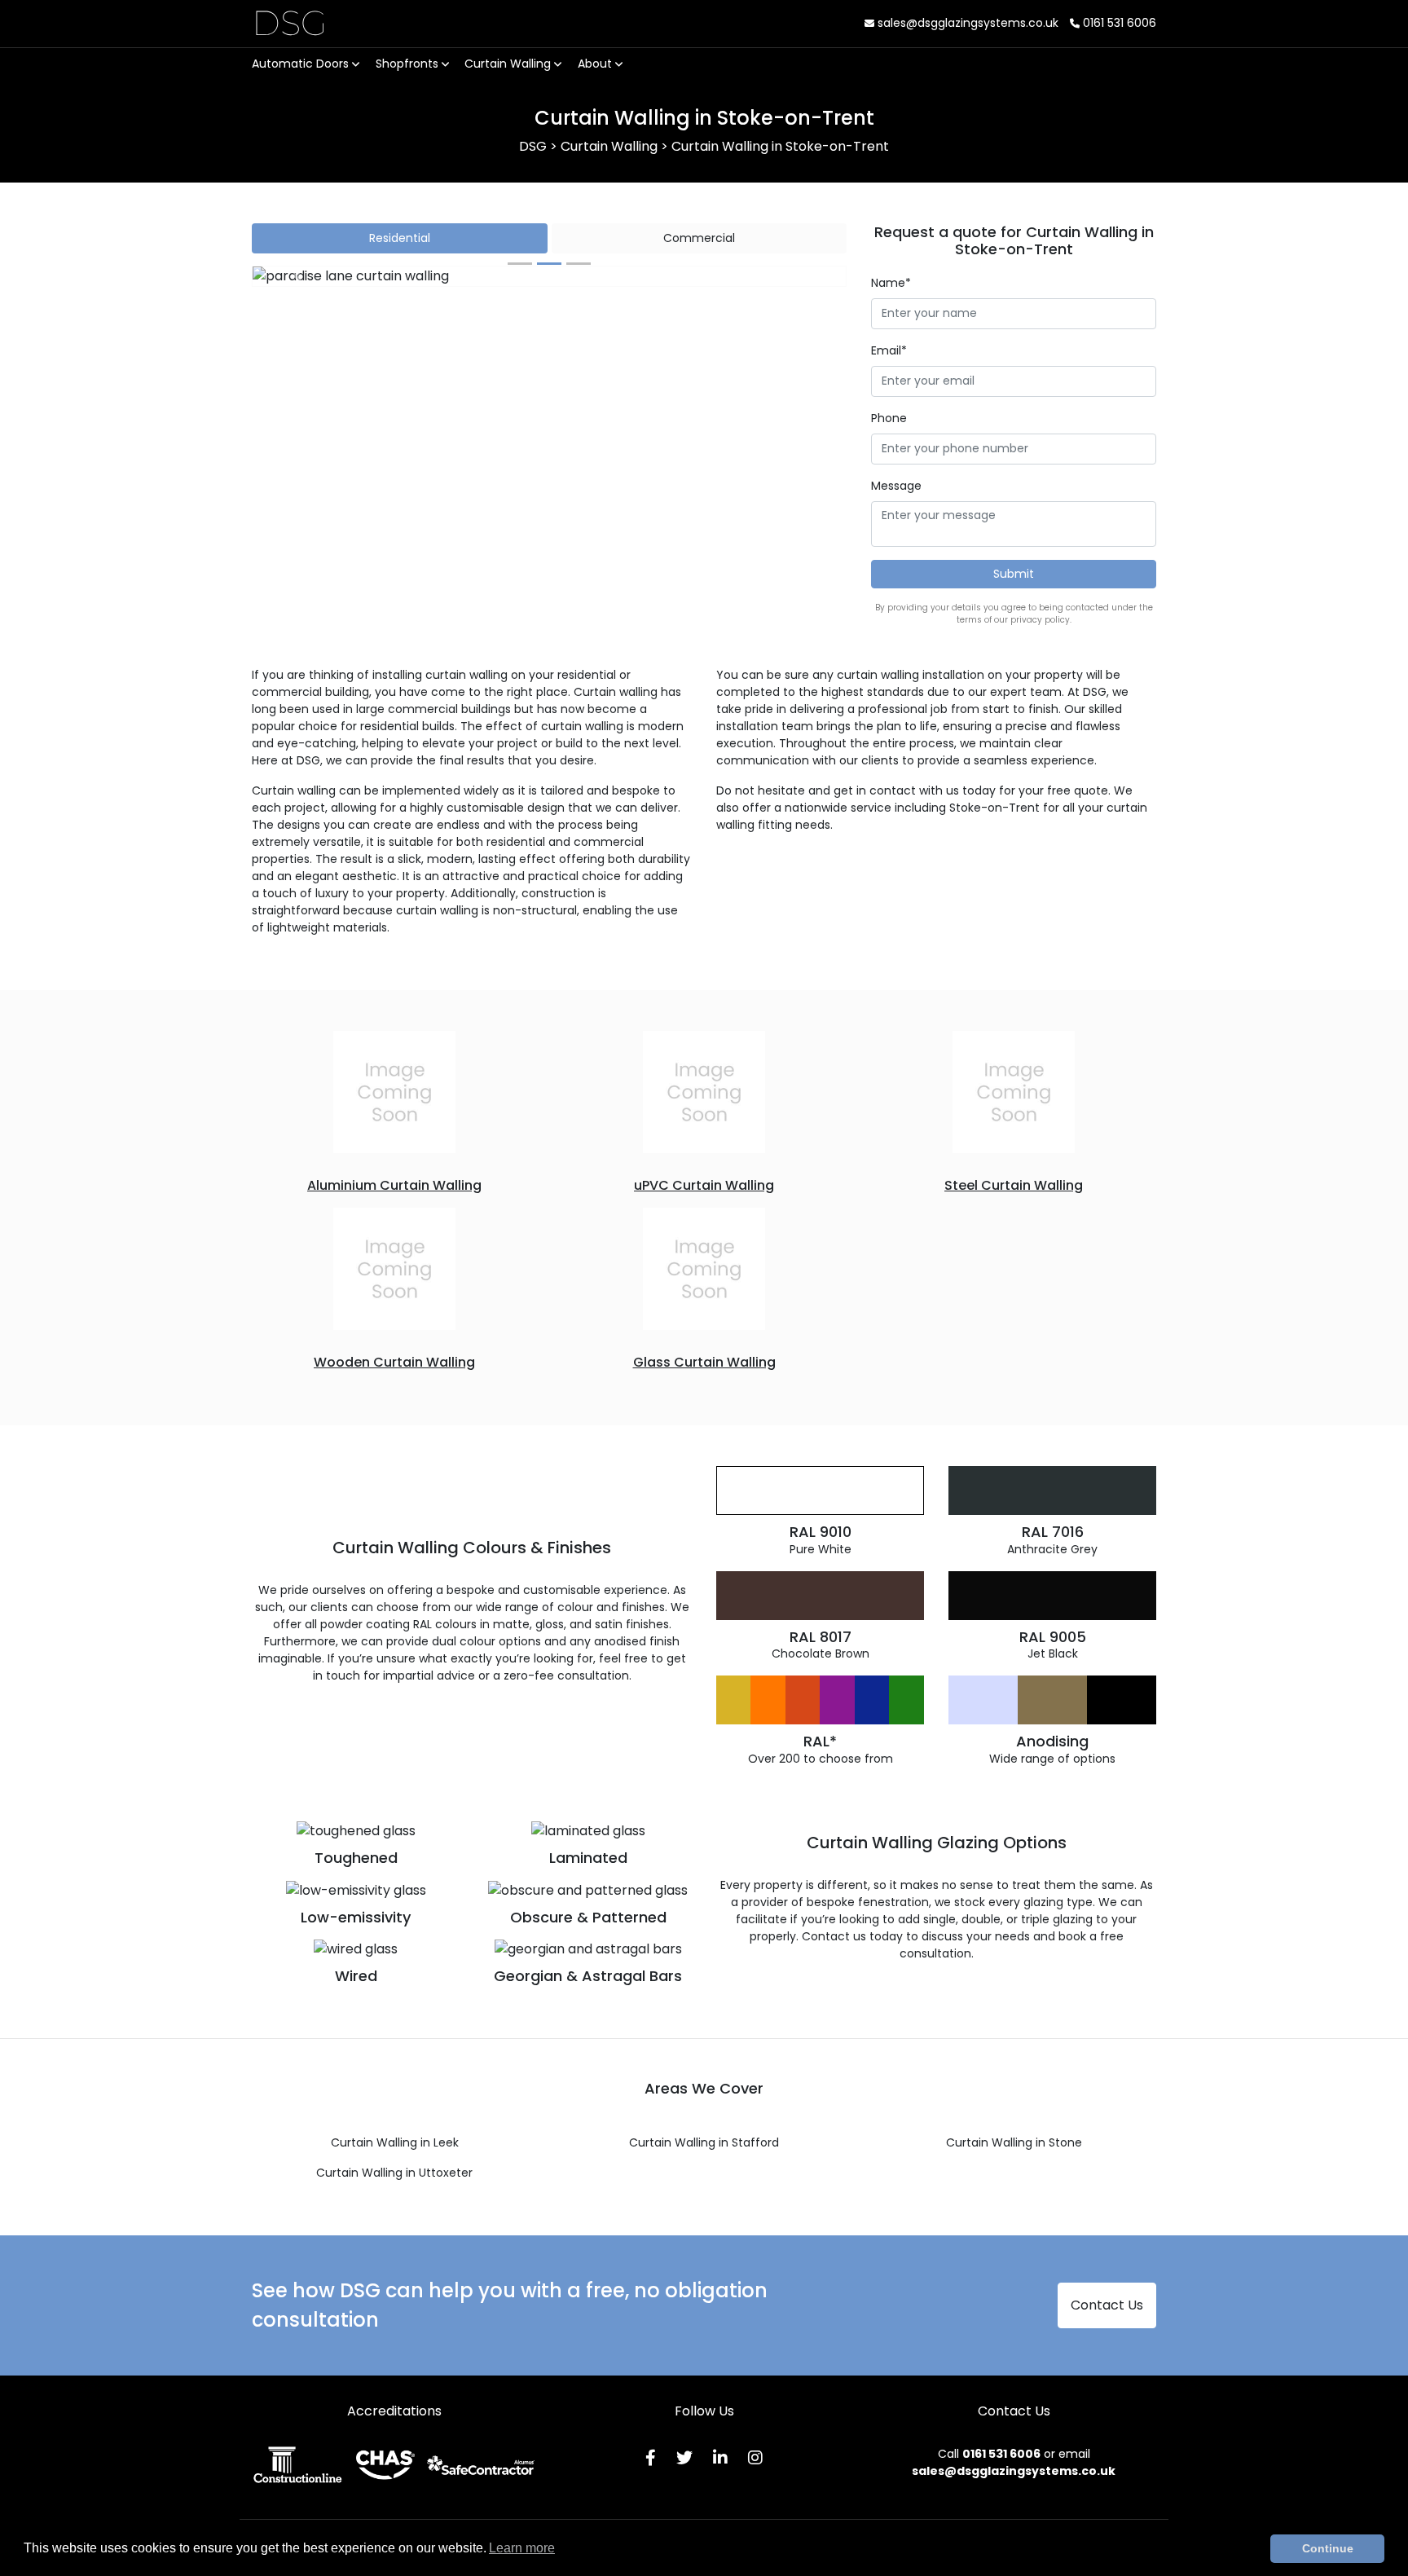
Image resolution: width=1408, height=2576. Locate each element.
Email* (889, 350)
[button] (297, 276)
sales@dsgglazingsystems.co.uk (966, 23)
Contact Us (1107, 2305)
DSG (290, 23)
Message (896, 486)
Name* (891, 283)
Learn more (522, 2548)
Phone (889, 418)
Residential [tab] (400, 238)
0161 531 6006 (1118, 23)
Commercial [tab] (699, 238)
